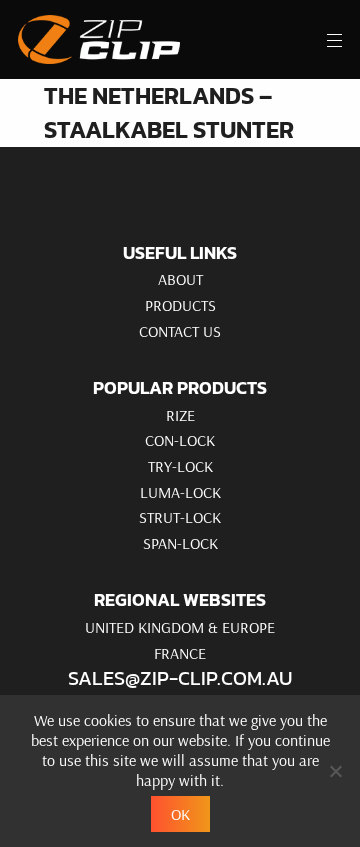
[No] (335, 771)
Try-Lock (180, 466)
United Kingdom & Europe (180, 627)
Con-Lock (180, 440)
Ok (180, 814)
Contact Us (180, 331)
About (180, 279)
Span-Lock (180, 543)
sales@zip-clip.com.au (180, 678)
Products (180, 305)
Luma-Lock (180, 492)
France (180, 653)
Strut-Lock (180, 517)
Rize (180, 415)
